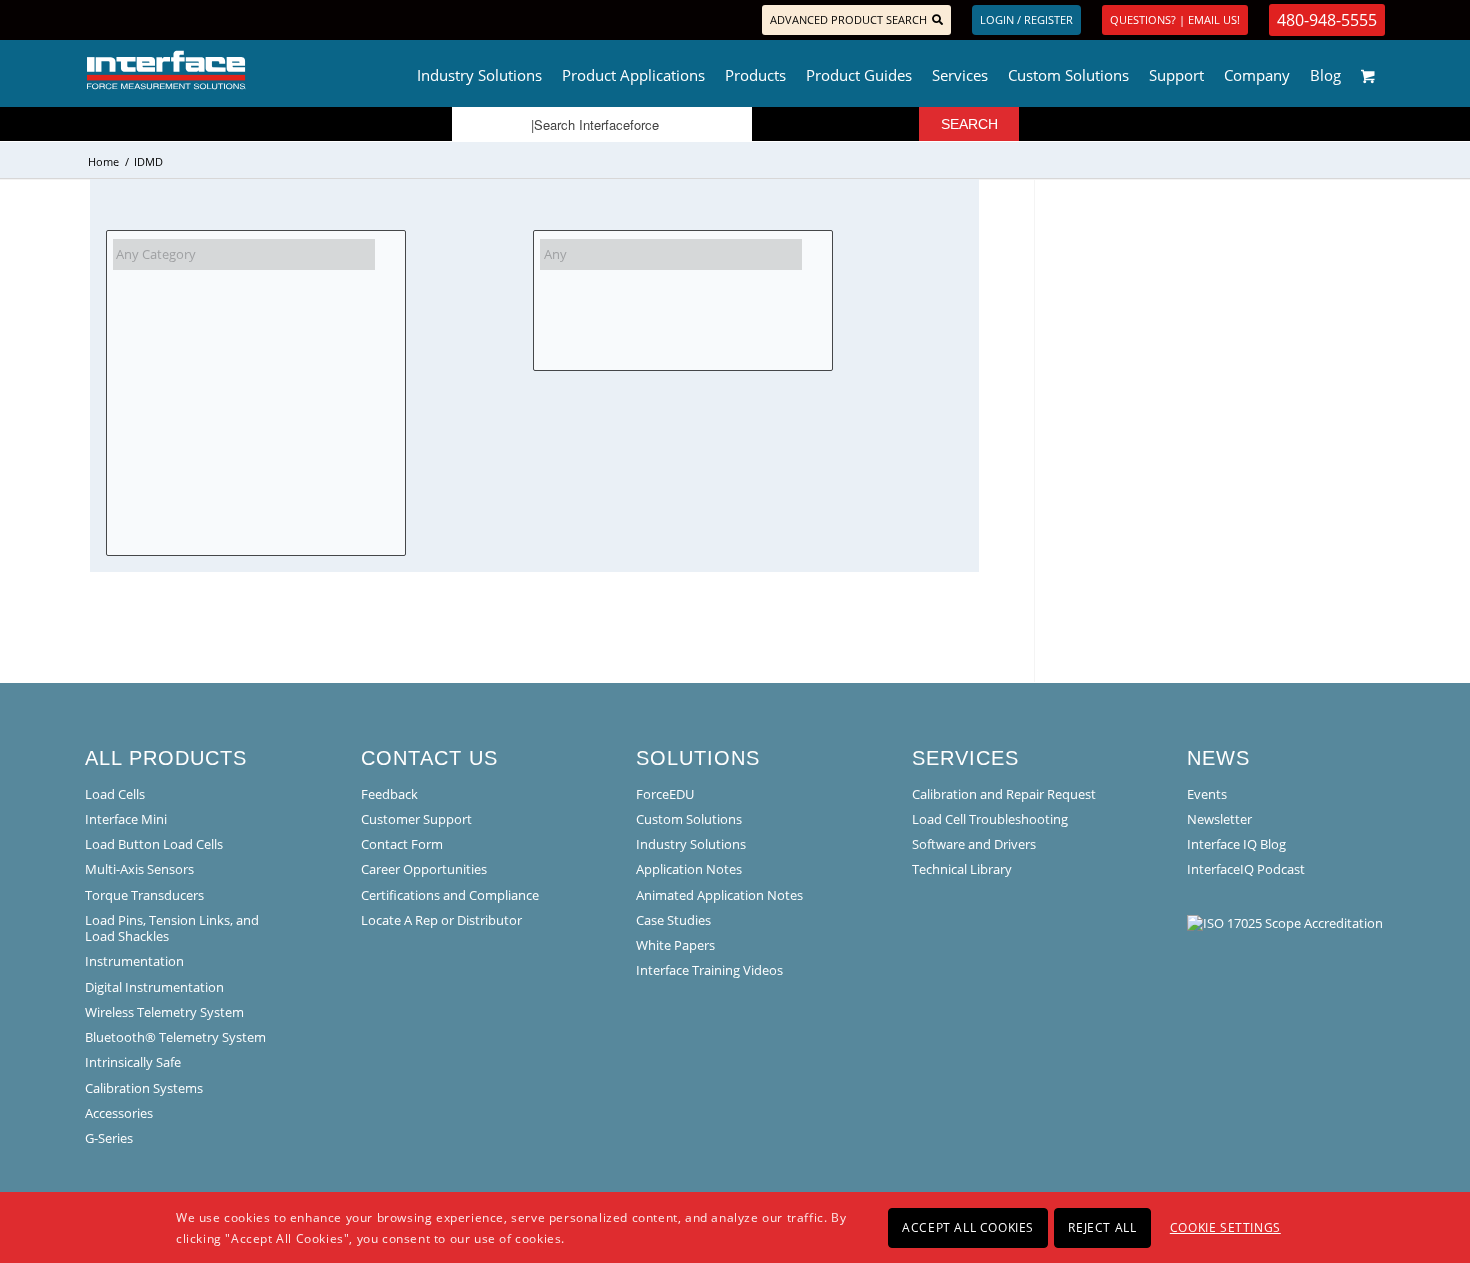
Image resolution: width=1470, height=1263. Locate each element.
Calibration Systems (144, 1088)
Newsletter (1219, 819)
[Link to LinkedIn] (120, 20)
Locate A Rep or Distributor (441, 920)
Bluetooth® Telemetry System (175, 1037)
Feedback (389, 794)
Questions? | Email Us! (1175, 19)
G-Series (109, 1138)
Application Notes (689, 869)
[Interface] (231, 70)
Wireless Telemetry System (164, 1012)
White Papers (675, 945)
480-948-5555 (1327, 20)
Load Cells (115, 794)
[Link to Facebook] (90, 20)
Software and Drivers (974, 844)
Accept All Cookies (968, 1226)
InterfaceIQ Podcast (1246, 869)
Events (1207, 794)
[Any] (671, 254)
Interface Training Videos (709, 970)
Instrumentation (134, 961)
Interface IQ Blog (1236, 844)
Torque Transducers (144, 895)
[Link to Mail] (150, 20)
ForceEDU (665, 794)
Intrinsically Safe (133, 1062)
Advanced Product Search (848, 19)
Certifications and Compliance (450, 895)
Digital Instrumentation (154, 987)
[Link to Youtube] (181, 20)
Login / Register (1026, 19)
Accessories (119, 1113)
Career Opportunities (424, 869)
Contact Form (402, 844)
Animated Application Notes (719, 895)
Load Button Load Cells (154, 844)
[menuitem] (479, 70)
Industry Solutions (691, 844)
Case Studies (673, 920)
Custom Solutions (689, 819)
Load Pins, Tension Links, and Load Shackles (172, 928)
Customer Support (416, 819)
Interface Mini (126, 819)
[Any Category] (244, 254)
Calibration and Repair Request (1004, 794)
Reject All (1102, 1226)
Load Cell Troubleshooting (990, 819)
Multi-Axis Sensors (139, 869)
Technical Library (962, 869)
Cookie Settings (1225, 1226)
